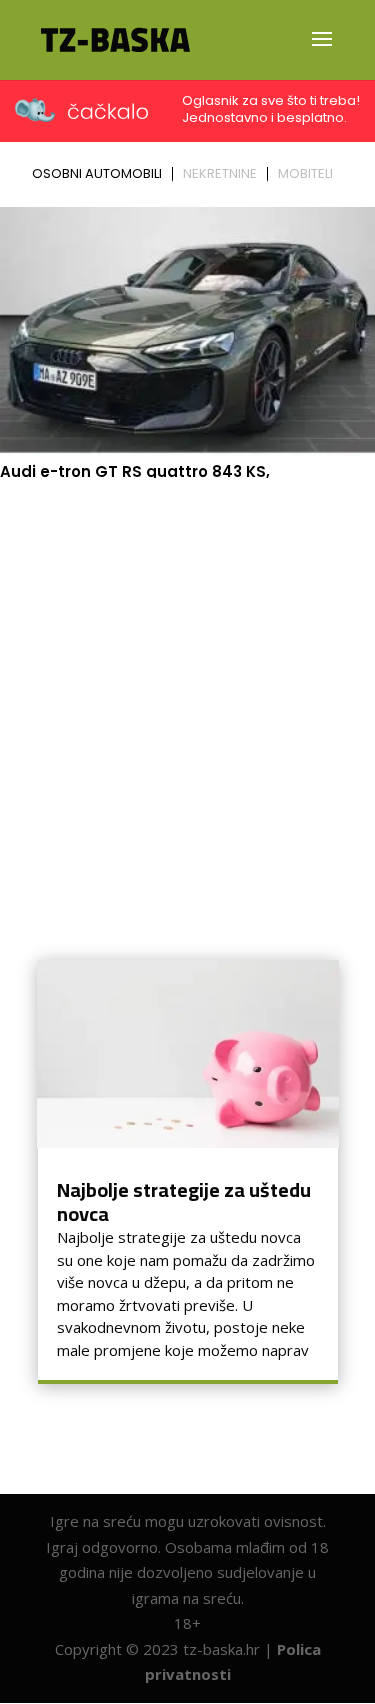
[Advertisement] (187, 683)
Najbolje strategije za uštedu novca (184, 1201)
